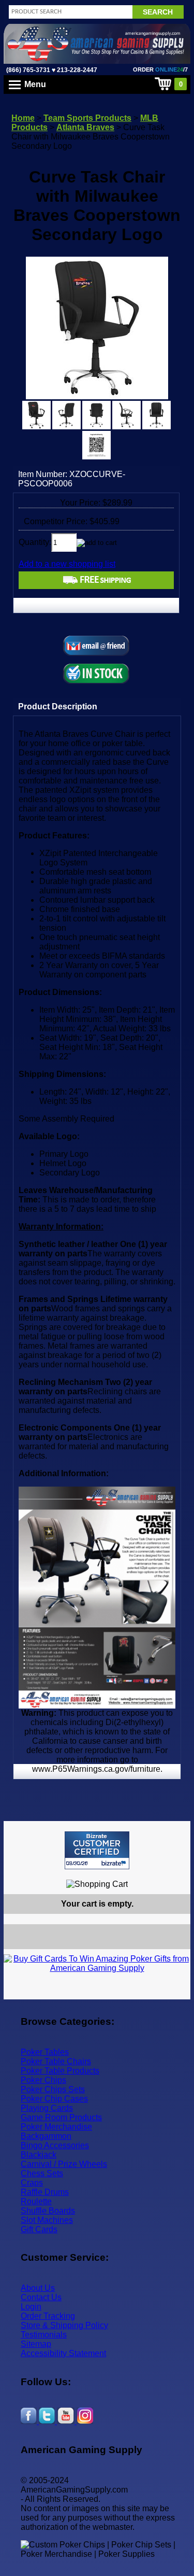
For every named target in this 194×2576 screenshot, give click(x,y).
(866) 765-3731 (28, 70)
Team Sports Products (87, 118)
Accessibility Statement (63, 2353)
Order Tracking (48, 2316)
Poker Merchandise (56, 2127)
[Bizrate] (176, 1874)
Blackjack (39, 2155)
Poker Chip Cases (54, 2099)
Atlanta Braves (85, 127)
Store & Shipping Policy (64, 2325)
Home (23, 118)
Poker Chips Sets (53, 2089)
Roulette (36, 2201)
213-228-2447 (76, 70)
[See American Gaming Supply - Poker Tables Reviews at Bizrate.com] (97, 1850)
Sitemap (36, 2344)
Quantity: (35, 542)
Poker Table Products (60, 2071)
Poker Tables (45, 2052)
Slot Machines (47, 2220)
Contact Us (41, 2297)
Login (31, 2307)
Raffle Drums (45, 2192)
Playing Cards (47, 2108)
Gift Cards (39, 2229)
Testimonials (44, 2335)
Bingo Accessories (55, 2145)
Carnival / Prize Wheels (64, 2164)
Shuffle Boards (48, 2211)
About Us (38, 2288)
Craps (32, 2183)
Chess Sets (42, 2173)
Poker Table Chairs (56, 2061)
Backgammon (46, 2136)
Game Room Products (61, 2117)
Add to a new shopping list (67, 564)
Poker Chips (43, 2080)
